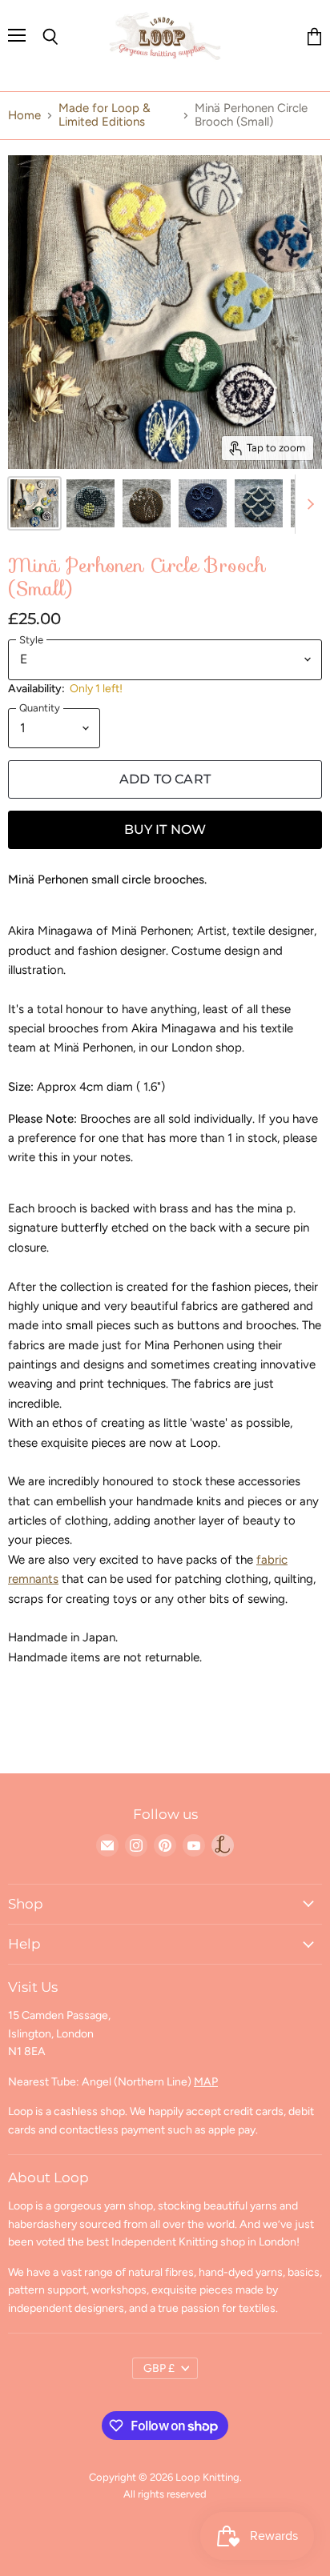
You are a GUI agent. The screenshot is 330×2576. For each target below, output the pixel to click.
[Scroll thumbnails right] (308, 504)
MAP (206, 2082)
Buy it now (165, 829)
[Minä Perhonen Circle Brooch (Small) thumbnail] (34, 503)
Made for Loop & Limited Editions (105, 115)
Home (24, 116)
